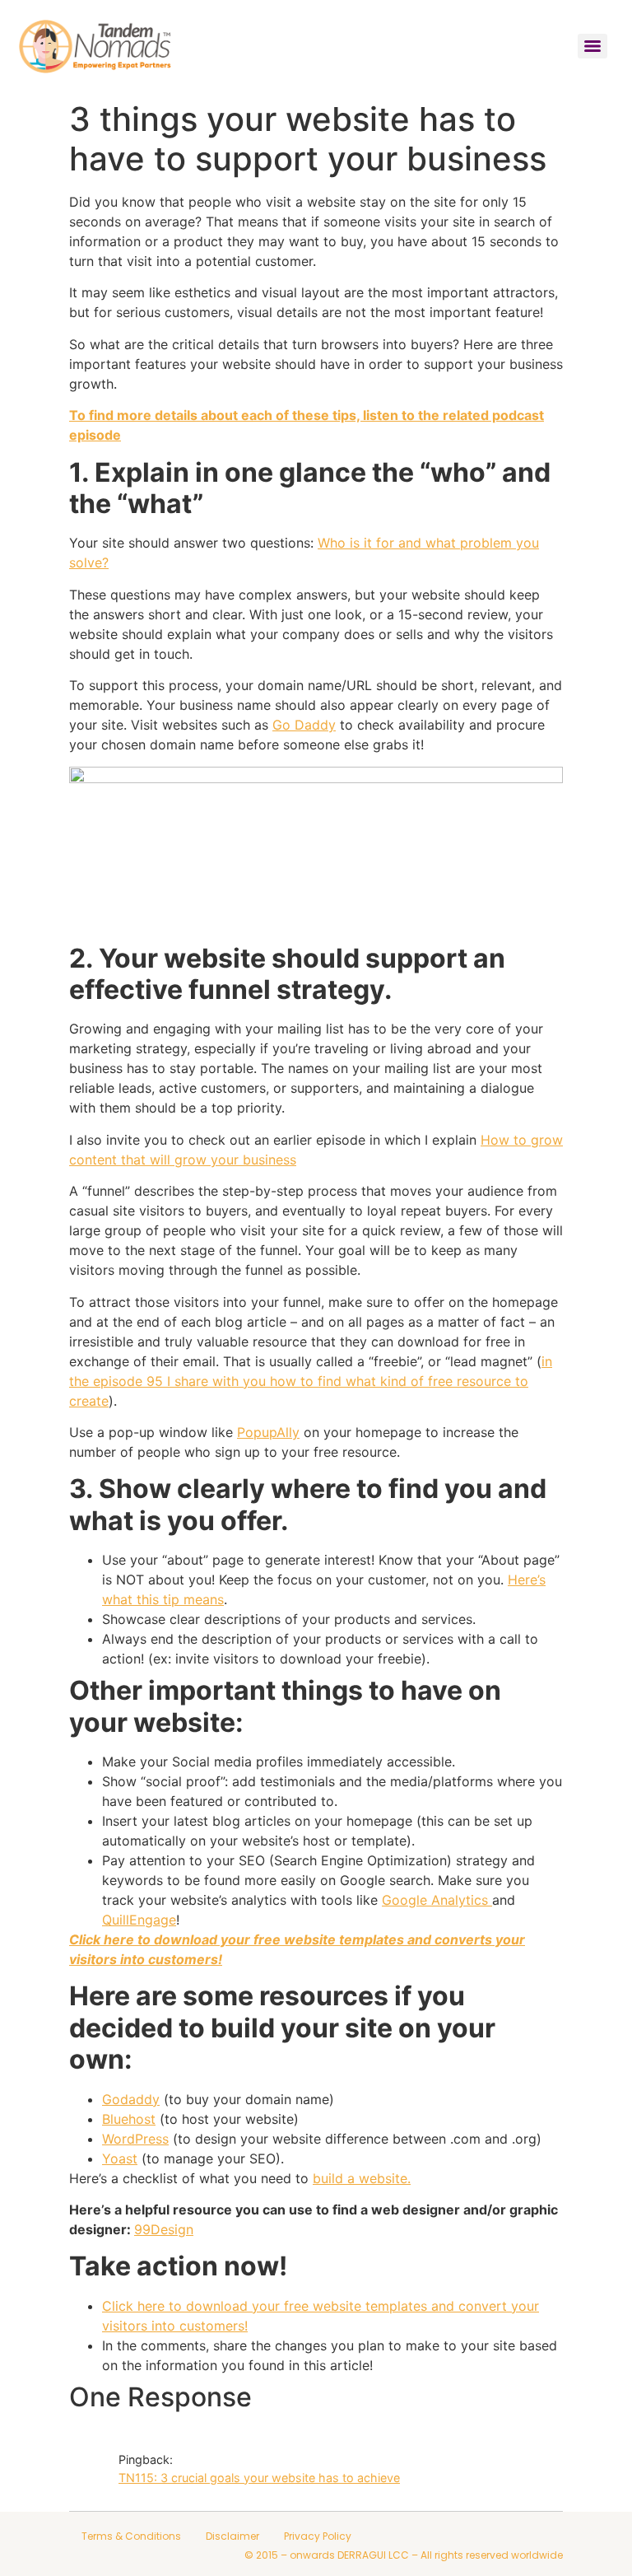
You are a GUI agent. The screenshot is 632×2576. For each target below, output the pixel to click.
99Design (164, 2229)
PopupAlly (268, 1432)
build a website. (362, 2178)
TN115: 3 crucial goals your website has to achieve (259, 2478)
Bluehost (129, 2119)
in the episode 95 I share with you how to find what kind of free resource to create (311, 1381)
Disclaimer (232, 2536)
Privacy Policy (318, 2536)
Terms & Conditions (131, 2536)
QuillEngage (139, 1920)
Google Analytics (437, 1900)
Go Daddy (304, 725)
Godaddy (131, 2099)
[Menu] (592, 46)
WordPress (135, 2139)
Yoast (120, 2158)
